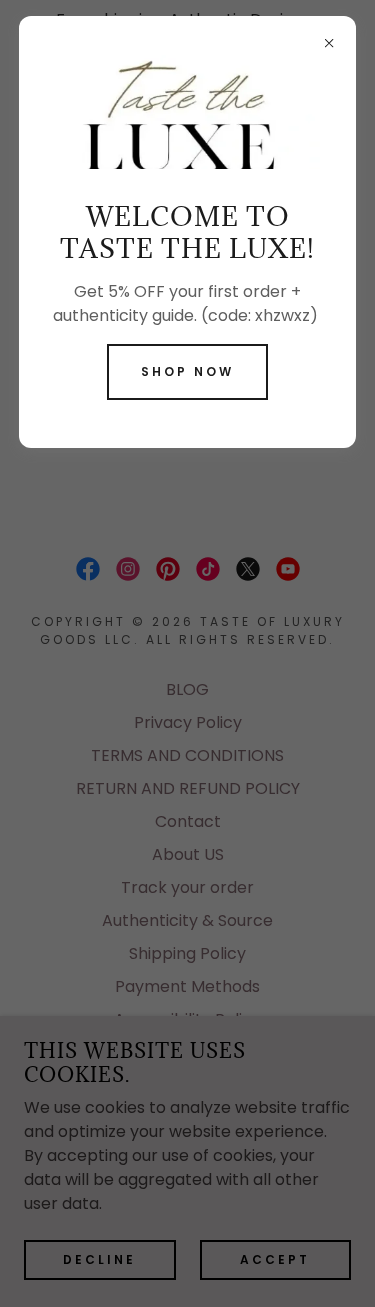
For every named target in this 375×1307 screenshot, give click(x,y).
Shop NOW (187, 371)
